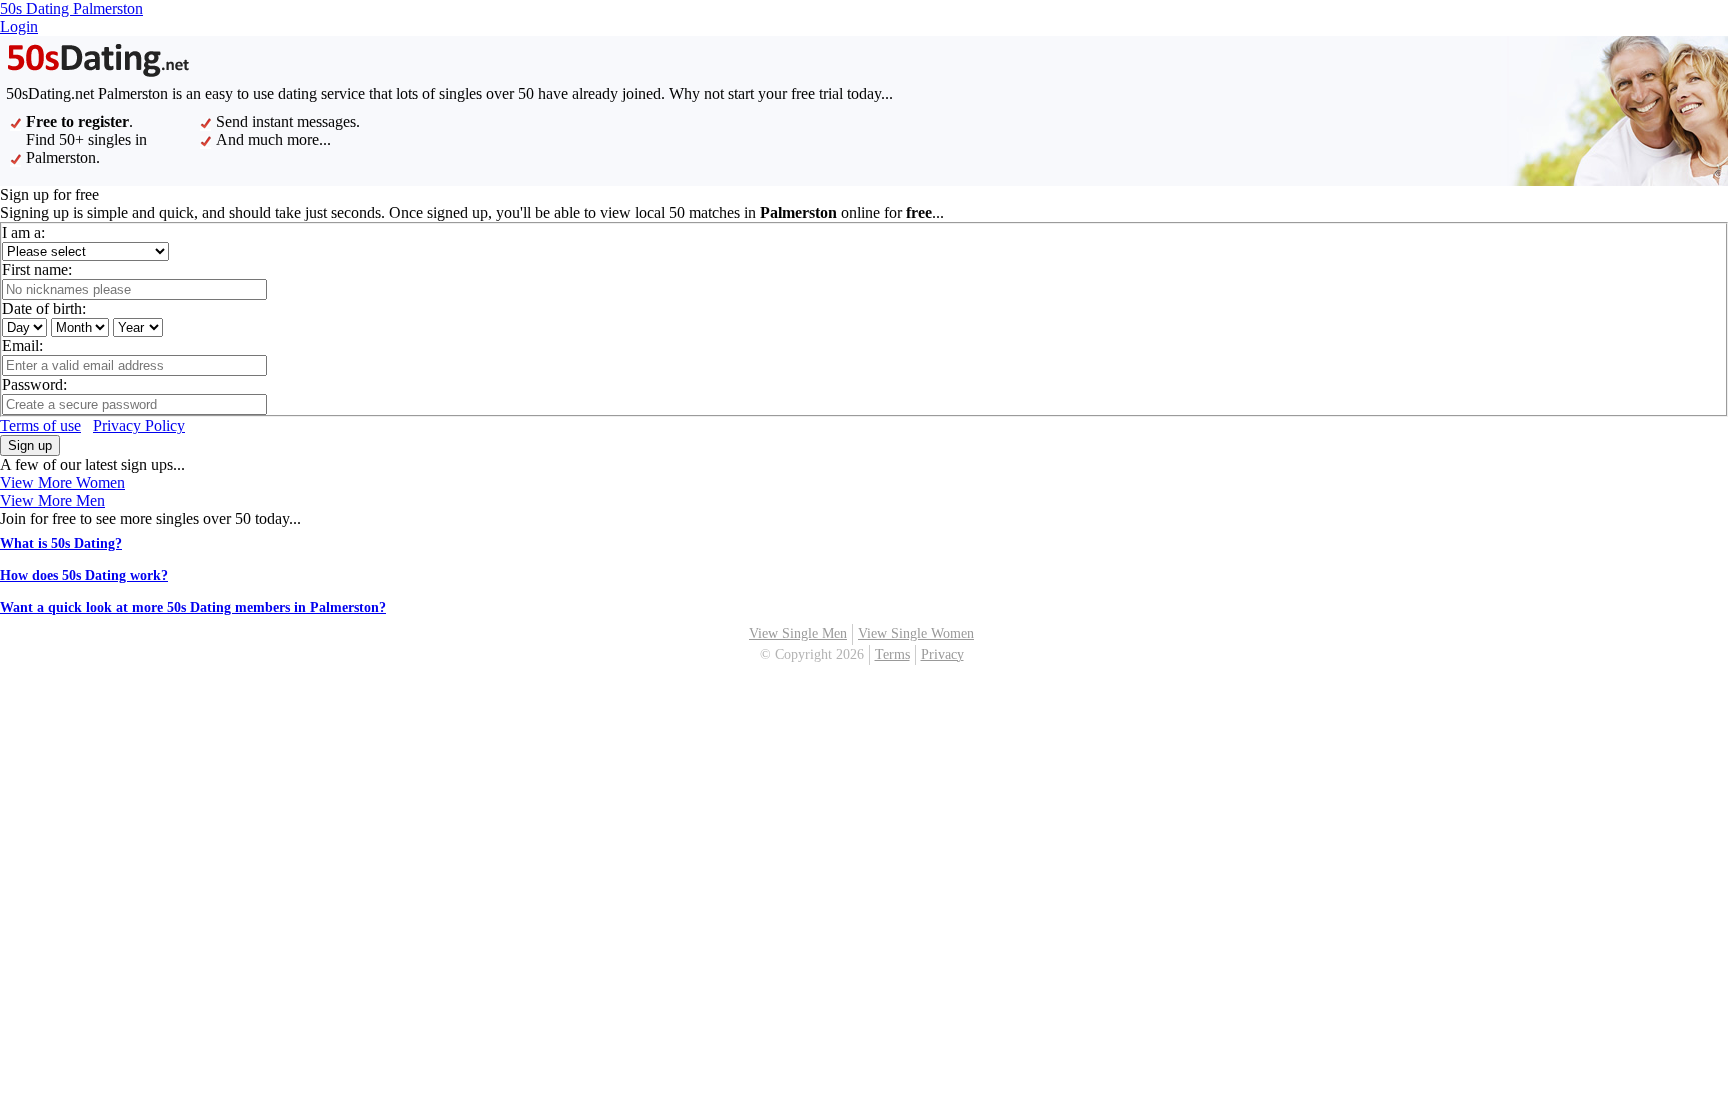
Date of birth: (44, 308)
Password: (34, 384)
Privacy (942, 654)
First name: (37, 269)
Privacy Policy (139, 425)
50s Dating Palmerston (71, 8)
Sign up (30, 445)
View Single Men (798, 633)
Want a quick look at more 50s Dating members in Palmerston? (193, 607)
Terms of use (40, 425)
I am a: (23, 232)
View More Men (52, 500)
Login (19, 26)
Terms (892, 654)
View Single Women (916, 633)
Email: (22, 345)
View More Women (62, 482)
